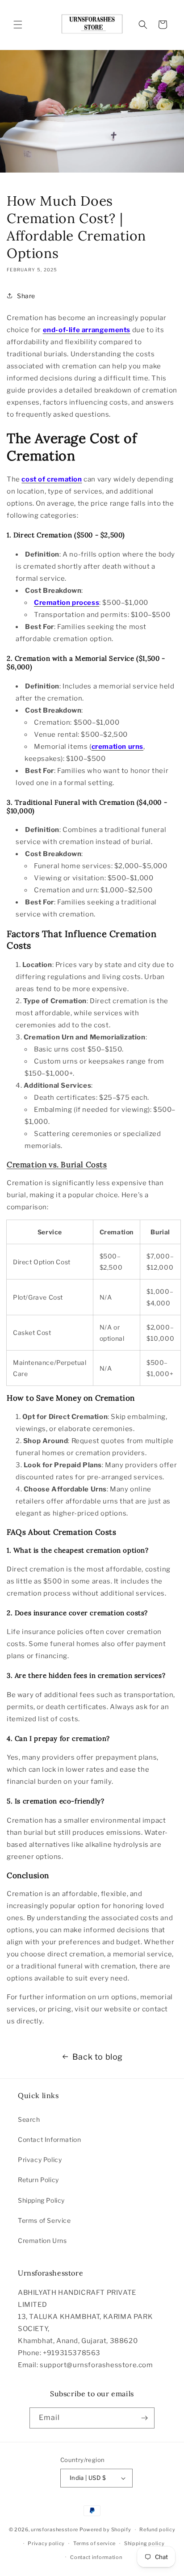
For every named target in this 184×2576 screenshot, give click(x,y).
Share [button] (26, 296)
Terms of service (94, 2543)
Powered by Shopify (105, 2530)
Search (29, 2119)
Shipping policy (144, 2543)
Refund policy (157, 2530)
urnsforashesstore (54, 2530)
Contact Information (49, 2139)
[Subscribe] (144, 2418)
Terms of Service (44, 2220)
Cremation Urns (42, 2240)
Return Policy (38, 2180)
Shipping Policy (41, 2200)
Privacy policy (46, 2543)
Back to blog (98, 2057)
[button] (18, 25)
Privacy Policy (40, 2160)
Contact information (96, 2557)
